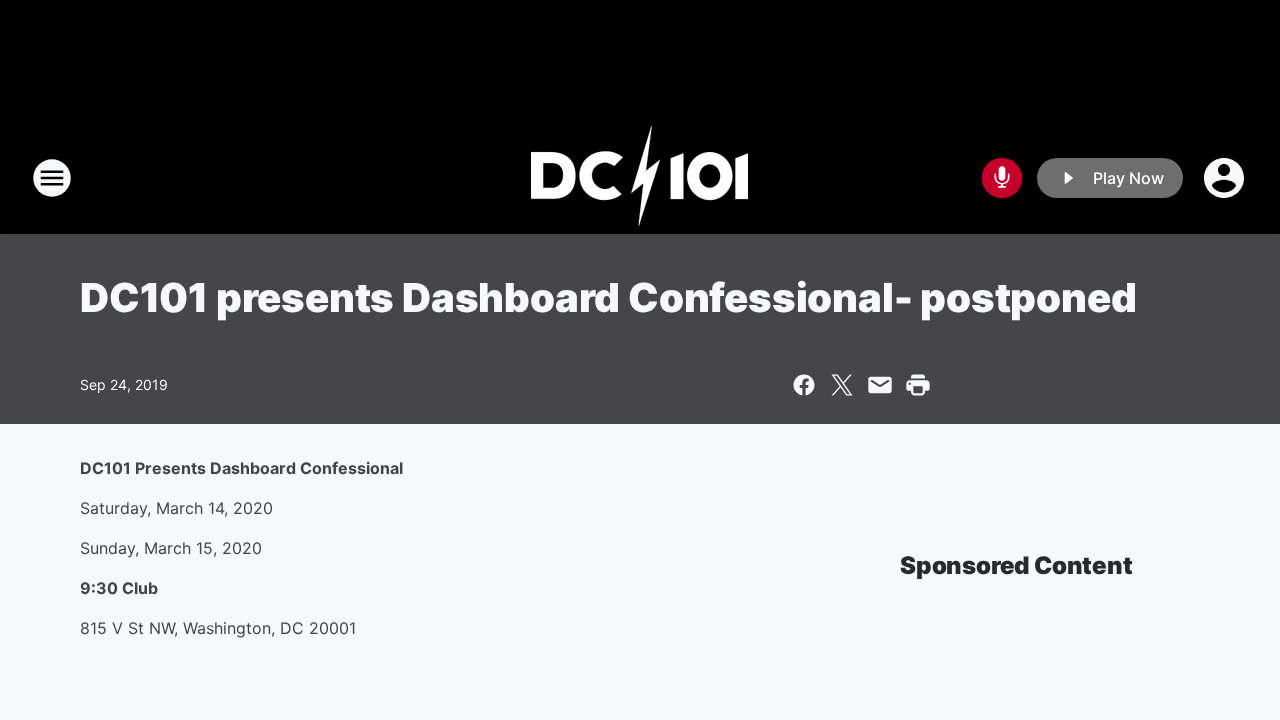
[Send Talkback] (1002, 178)
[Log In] (1226, 178)
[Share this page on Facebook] (804, 385)
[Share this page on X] (842, 385)
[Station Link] (640, 178)
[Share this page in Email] (880, 385)
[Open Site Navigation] (52, 178)
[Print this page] (918, 385)
